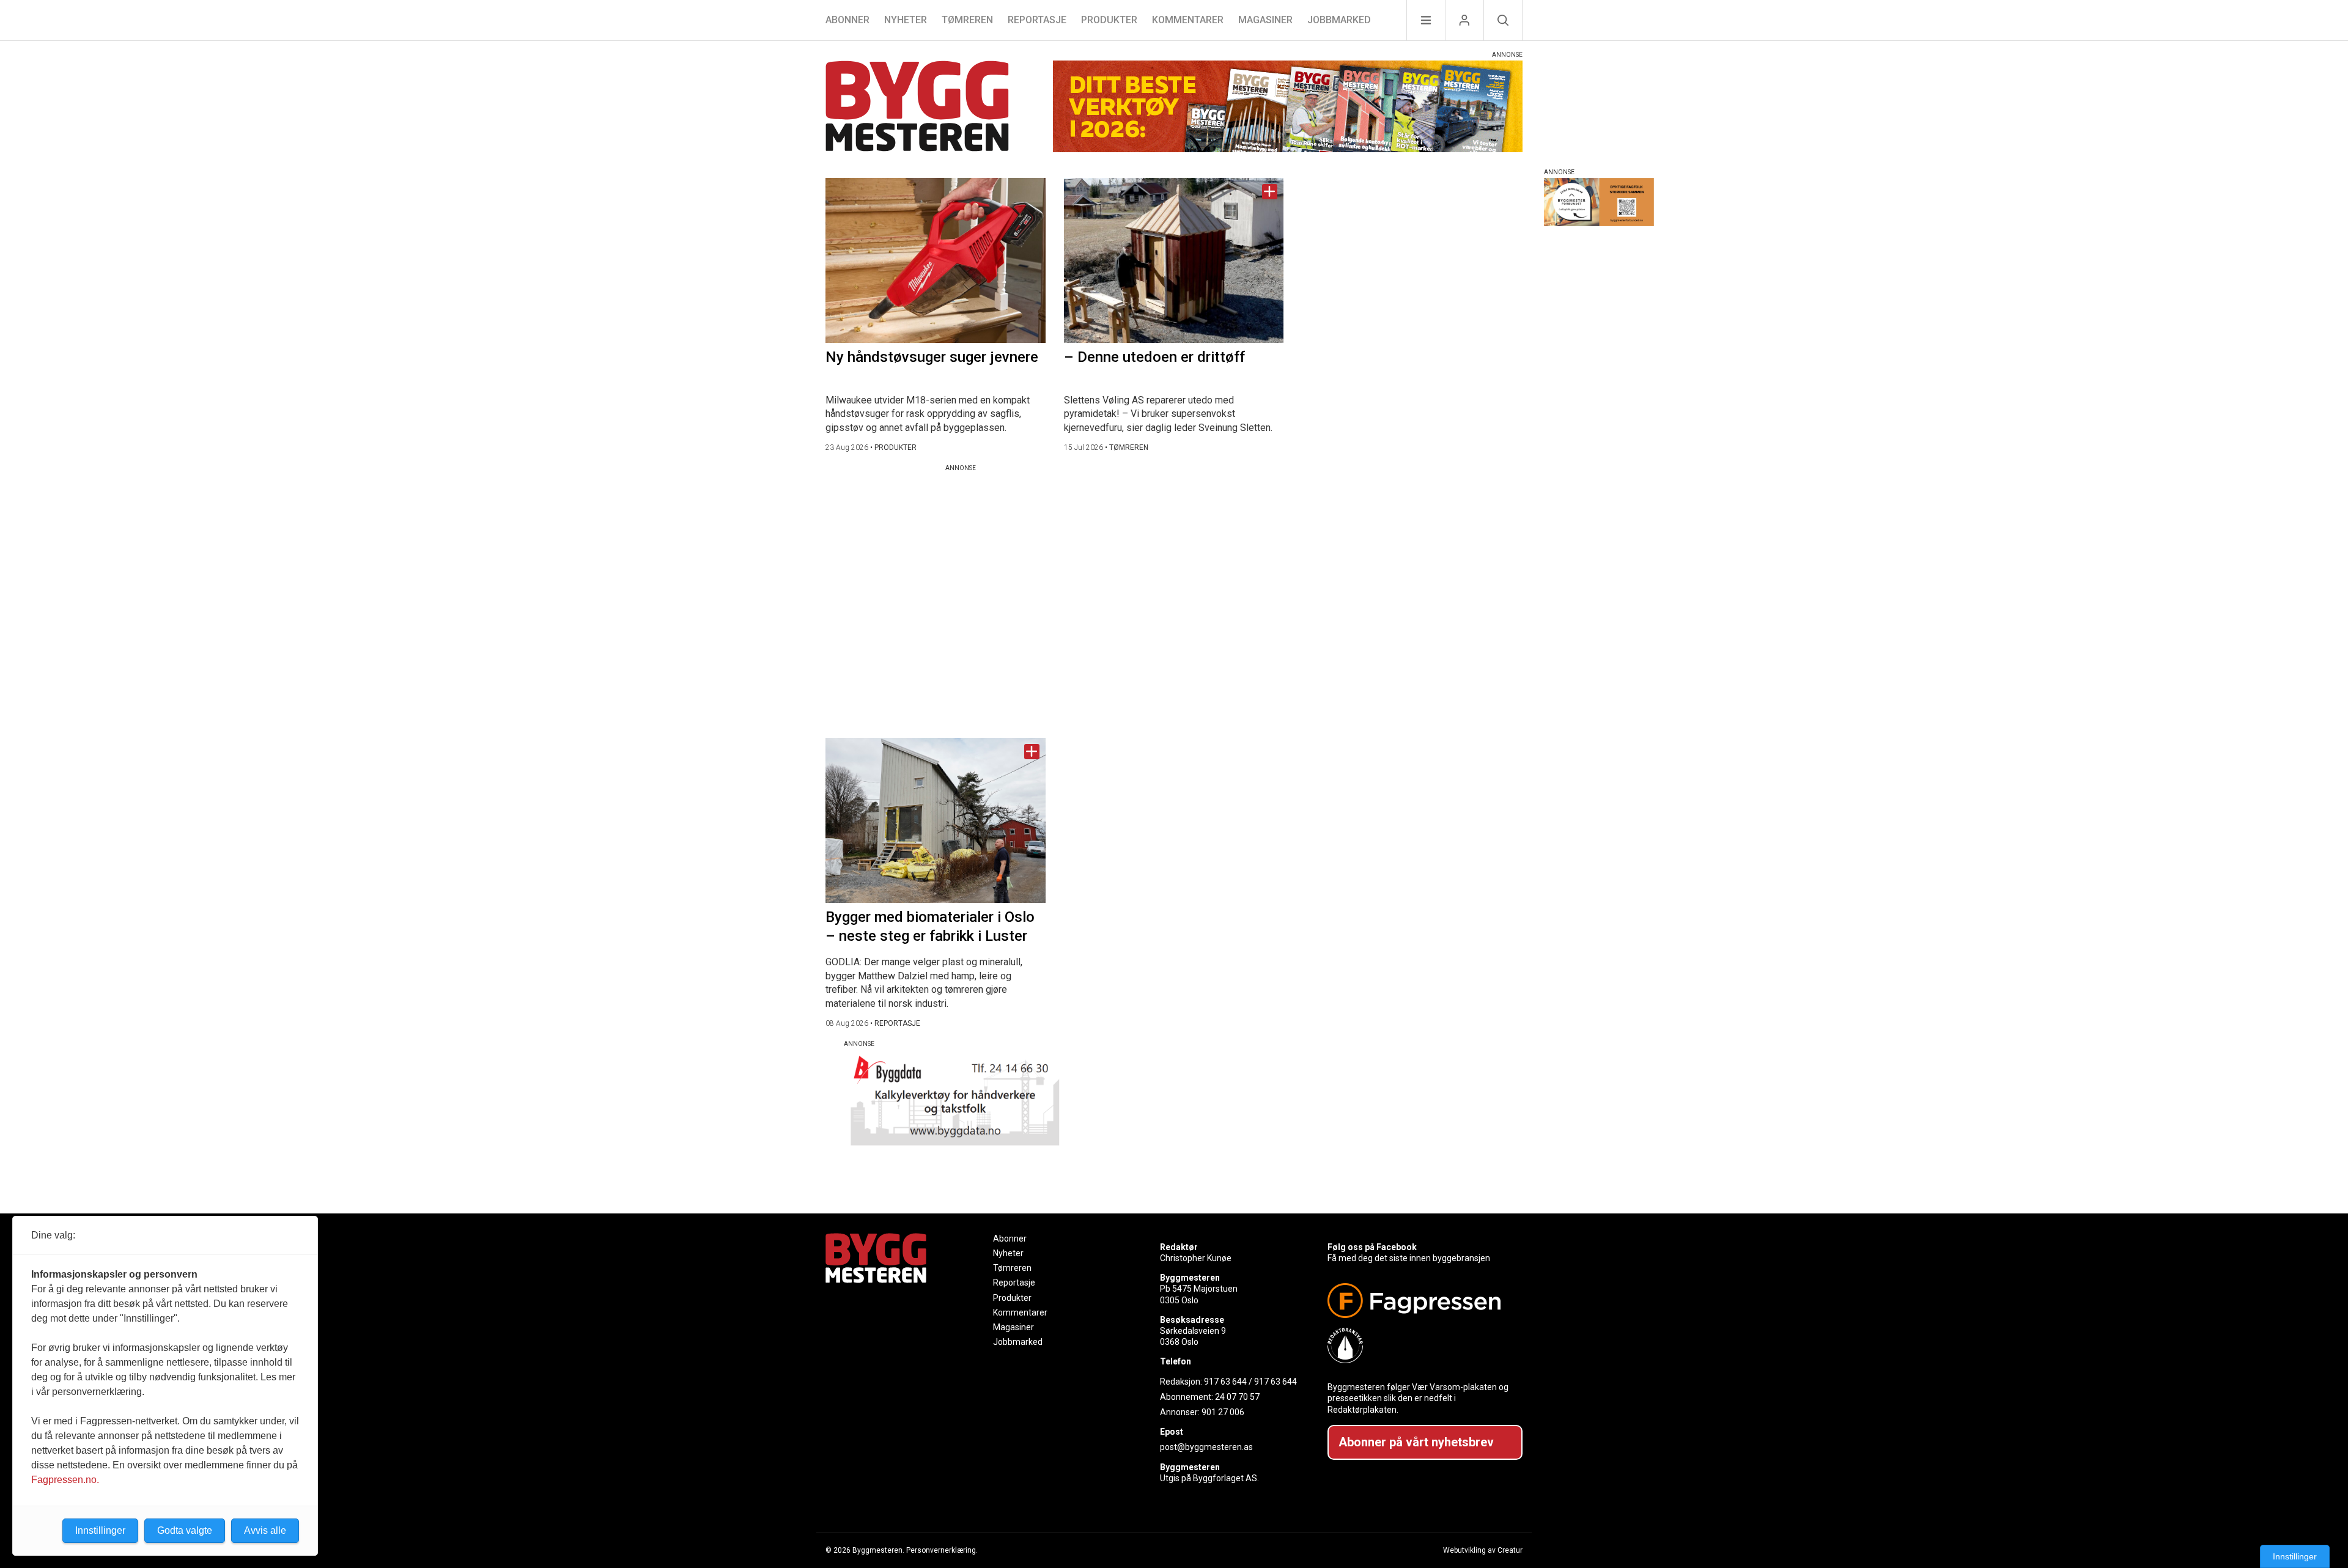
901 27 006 (1223, 1412)
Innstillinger (2295, 1556)
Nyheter (906, 20)
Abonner (847, 20)
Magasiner (1265, 20)
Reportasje (1037, 20)
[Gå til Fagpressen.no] (1420, 1301)
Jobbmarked (1339, 20)
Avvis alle (265, 1530)
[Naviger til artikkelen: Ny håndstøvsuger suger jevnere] (936, 260)
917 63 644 (1225, 1382)
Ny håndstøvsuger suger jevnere (932, 357)
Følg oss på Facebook (1372, 1247)
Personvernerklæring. (942, 1550)
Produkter (1109, 20)
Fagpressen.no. (65, 1480)
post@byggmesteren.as (1206, 1447)
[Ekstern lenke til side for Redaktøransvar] (1420, 1345)
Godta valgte (185, 1530)
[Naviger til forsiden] (917, 108)
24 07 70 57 (1237, 1397)
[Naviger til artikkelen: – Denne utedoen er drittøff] (1174, 260)
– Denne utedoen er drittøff (1154, 357)
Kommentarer (1188, 20)
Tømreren (967, 20)
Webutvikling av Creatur (1483, 1550)
